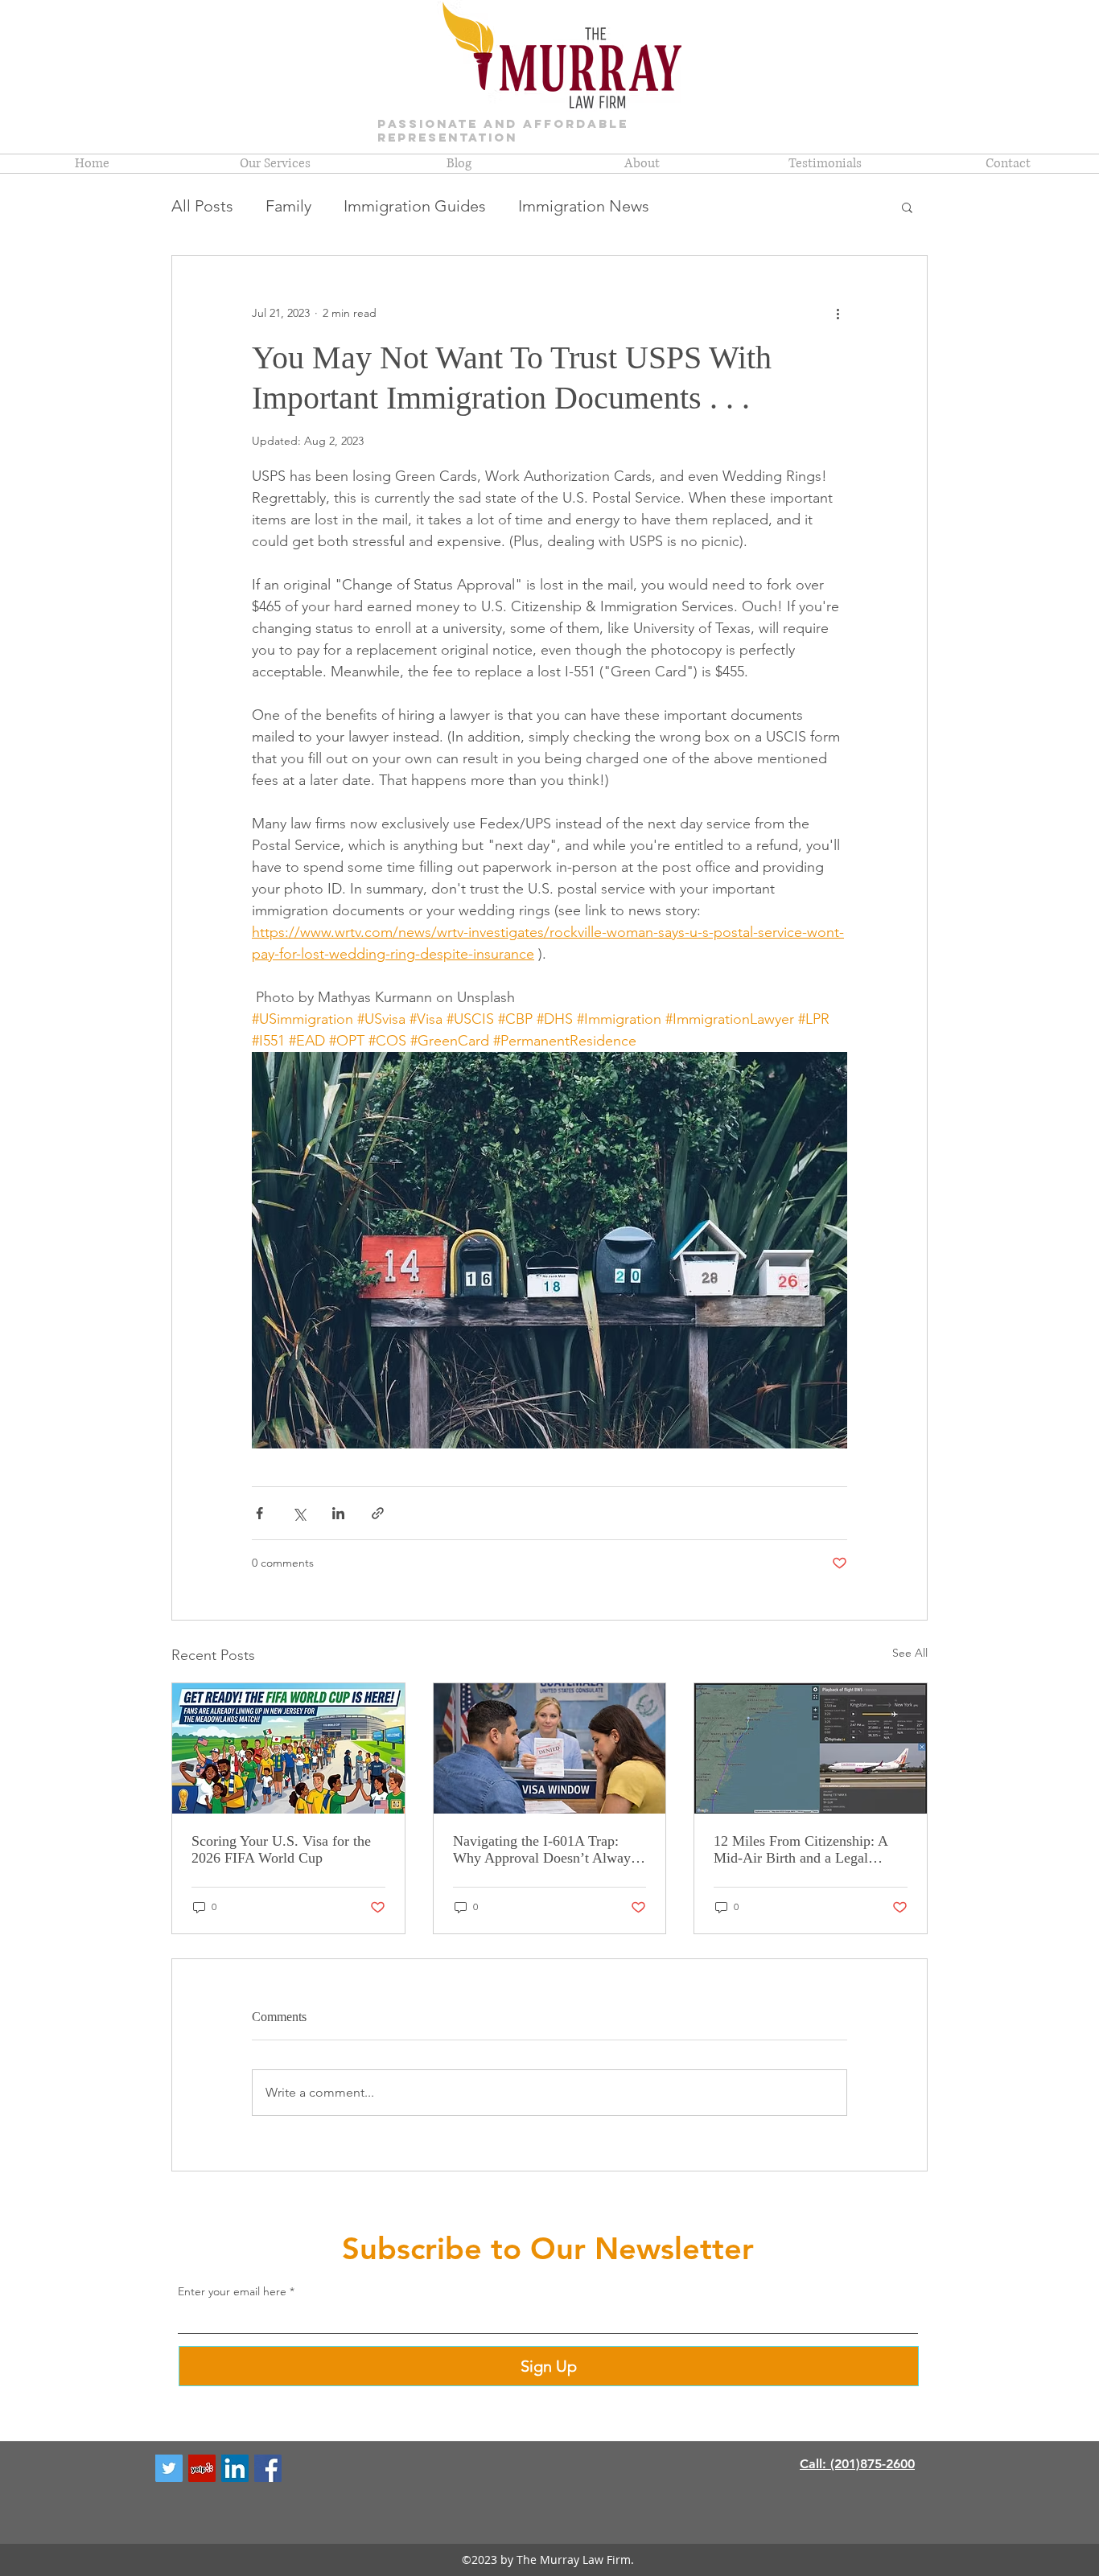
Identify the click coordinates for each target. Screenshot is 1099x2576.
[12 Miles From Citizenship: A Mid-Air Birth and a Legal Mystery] (811, 1748)
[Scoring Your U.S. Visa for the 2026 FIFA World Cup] (288, 1748)
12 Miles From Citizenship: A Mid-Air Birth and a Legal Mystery (801, 1850)
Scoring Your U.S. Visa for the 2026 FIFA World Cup (281, 1849)
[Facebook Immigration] (268, 2468)
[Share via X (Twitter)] (299, 1513)
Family (288, 206)
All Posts (202, 206)
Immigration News (584, 206)
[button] (907, 207)
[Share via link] (378, 1513)
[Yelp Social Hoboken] (202, 2468)
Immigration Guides (415, 206)
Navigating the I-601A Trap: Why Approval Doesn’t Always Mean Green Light (545, 1850)
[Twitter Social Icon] (169, 2468)
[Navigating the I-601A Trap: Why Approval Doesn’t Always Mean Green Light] (550, 1748)
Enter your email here (232, 2291)
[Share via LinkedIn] (338, 1513)
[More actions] (838, 314)
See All (910, 1653)
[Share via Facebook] (259, 1513)
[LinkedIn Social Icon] (235, 2468)
